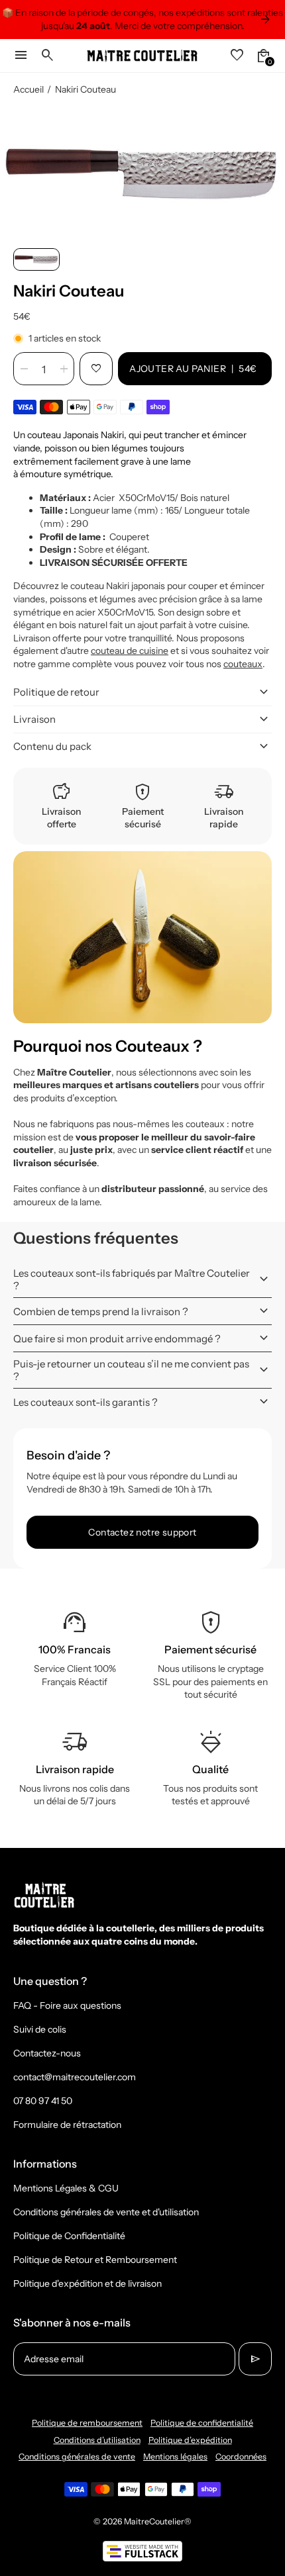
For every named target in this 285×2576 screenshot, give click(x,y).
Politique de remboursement (87, 2423)
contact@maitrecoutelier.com (75, 2077)
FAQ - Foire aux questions (67, 2005)
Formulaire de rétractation (67, 2125)
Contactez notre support (142, 1532)
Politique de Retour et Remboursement (95, 2260)
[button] (36, 259)
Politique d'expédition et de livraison (87, 2283)
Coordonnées (241, 2457)
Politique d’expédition (190, 2440)
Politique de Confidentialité (69, 2236)
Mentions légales (175, 2457)
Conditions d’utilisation (97, 2440)
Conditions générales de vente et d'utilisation (106, 2212)
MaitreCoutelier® (158, 2521)
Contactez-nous (47, 2053)
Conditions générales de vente (77, 2457)
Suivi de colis (40, 2029)
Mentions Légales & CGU (66, 2188)
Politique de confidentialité (202, 2423)
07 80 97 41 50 (43, 2101)
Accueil (28, 89)
